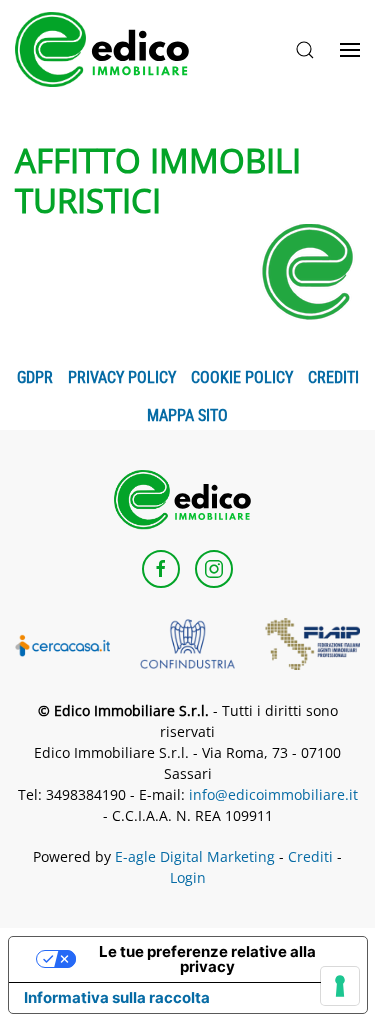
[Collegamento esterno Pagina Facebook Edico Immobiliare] (161, 569)
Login (188, 877)
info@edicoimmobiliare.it (273, 794)
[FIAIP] (312, 642)
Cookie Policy (242, 377)
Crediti (333, 377)
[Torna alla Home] (109, 50)
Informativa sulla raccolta (117, 997)
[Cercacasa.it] (62, 644)
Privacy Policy (122, 377)
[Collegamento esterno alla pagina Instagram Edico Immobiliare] (214, 569)
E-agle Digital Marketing (195, 856)
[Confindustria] (187, 642)
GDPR (35, 377)
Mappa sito (187, 415)
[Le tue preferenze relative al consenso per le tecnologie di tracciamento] (340, 986)
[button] (305, 50)
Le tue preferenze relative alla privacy (207, 959)
